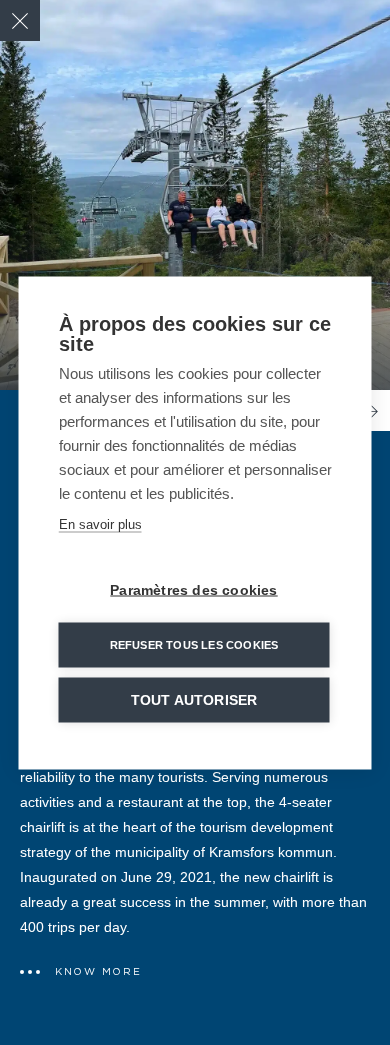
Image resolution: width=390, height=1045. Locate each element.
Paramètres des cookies (193, 589)
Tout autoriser (194, 699)
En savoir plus (100, 523)
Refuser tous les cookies (194, 644)
